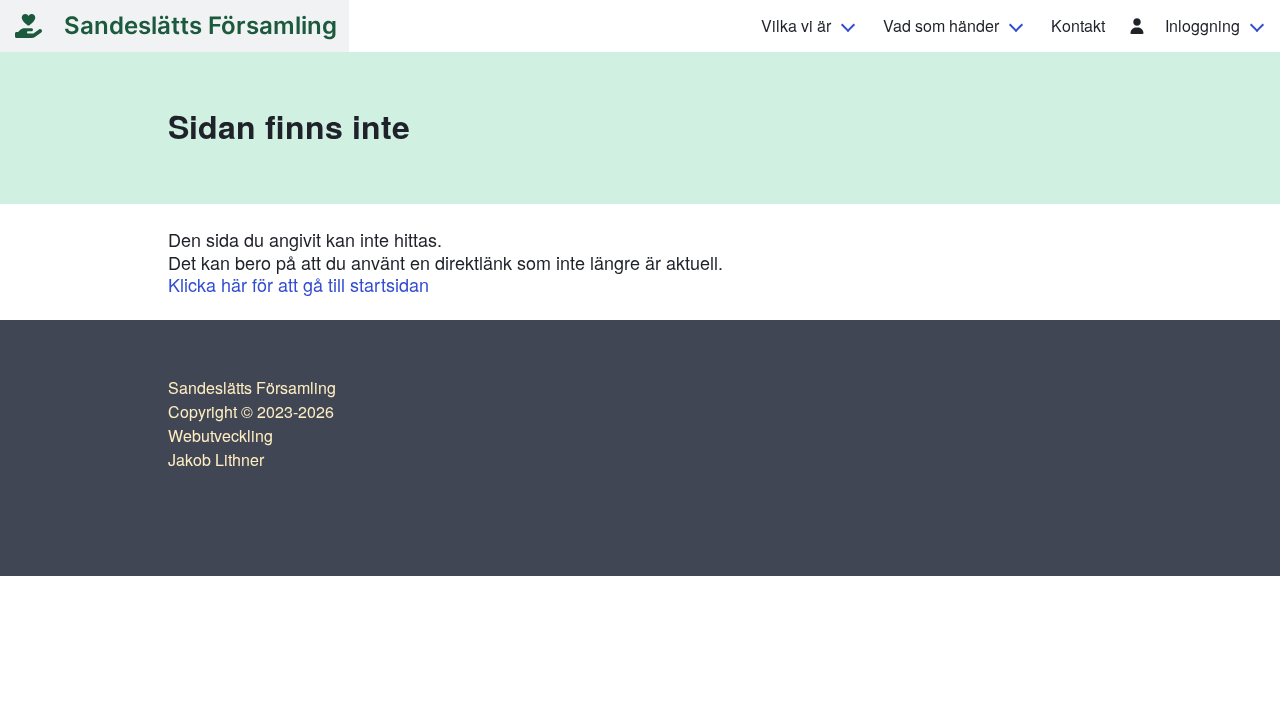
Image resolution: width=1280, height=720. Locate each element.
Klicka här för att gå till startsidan (298, 284)
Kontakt (1078, 25)
